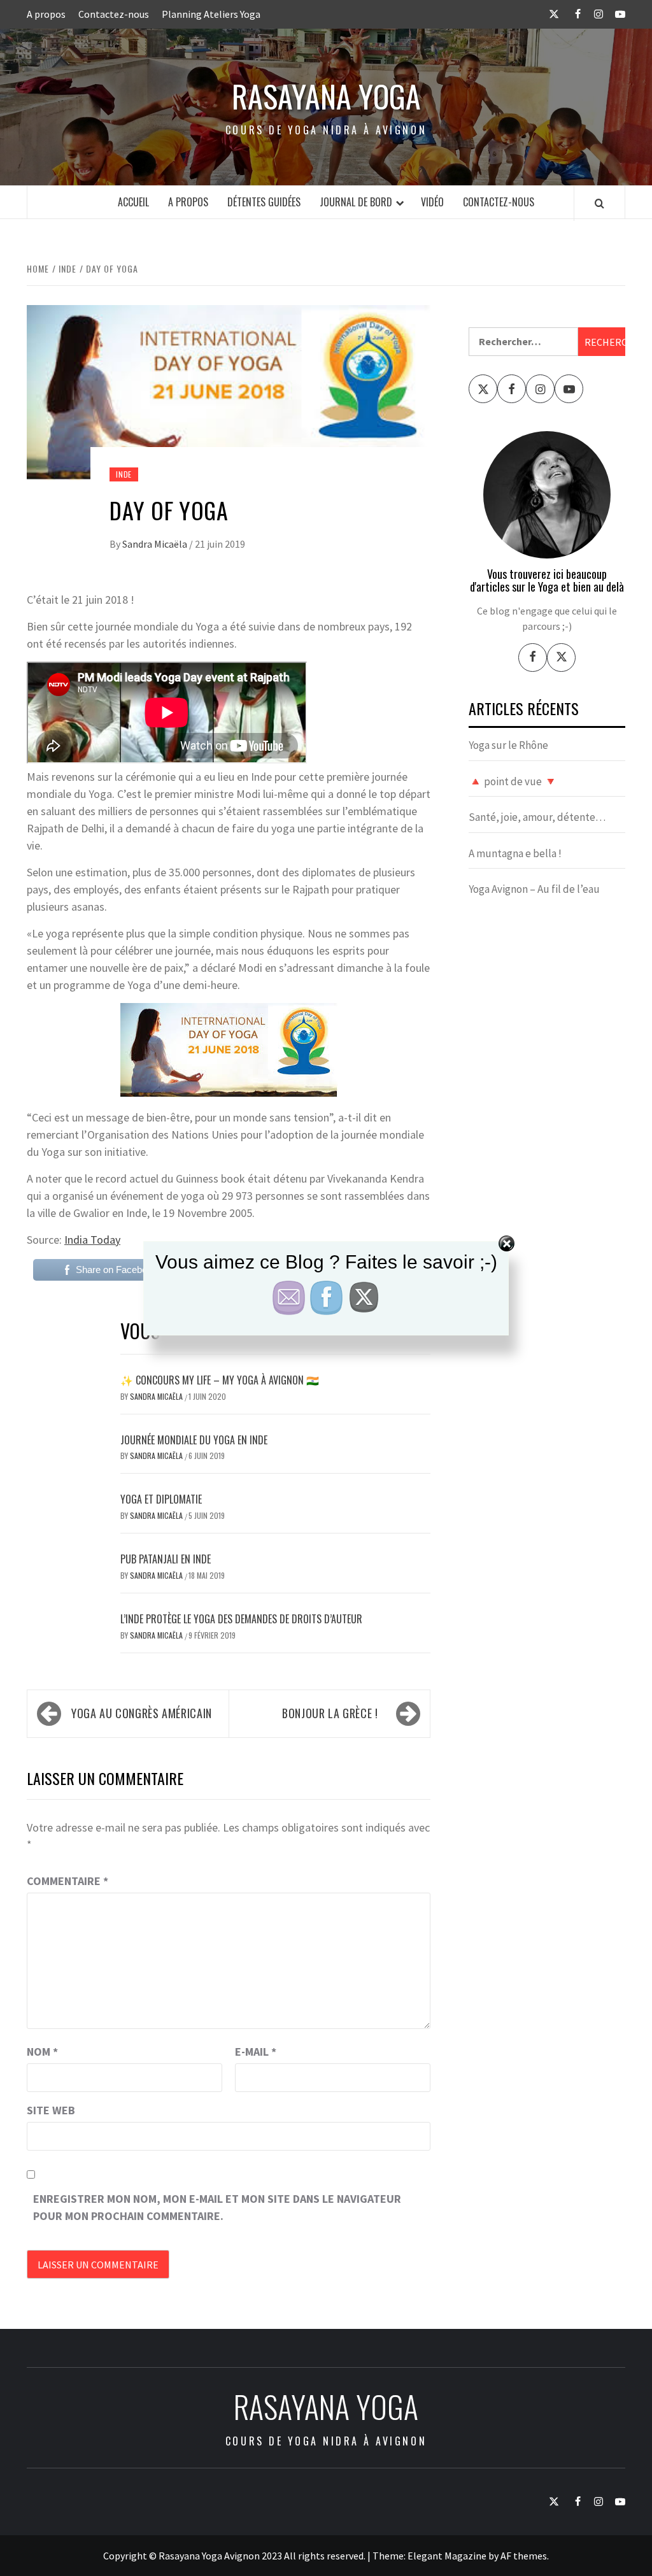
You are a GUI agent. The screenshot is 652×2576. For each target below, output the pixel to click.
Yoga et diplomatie (161, 1499)
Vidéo (432, 202)
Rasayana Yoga (326, 96)
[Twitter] (561, 658)
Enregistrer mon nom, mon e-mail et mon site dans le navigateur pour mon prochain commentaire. (217, 2207)
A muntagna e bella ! (515, 853)
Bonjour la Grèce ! (330, 1713)
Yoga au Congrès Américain (142, 1713)
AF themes (524, 2556)
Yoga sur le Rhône (508, 745)
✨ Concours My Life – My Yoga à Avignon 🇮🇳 (220, 1380)
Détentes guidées (264, 202)
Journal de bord (356, 202)
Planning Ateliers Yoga (211, 14)
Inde (124, 474)
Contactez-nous (114, 14)
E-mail (256, 2052)
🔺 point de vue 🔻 (513, 781)
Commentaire (67, 1881)
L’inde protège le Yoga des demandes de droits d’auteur (241, 1619)
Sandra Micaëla (156, 544)
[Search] (599, 203)
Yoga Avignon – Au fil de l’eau (534, 889)
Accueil (133, 202)
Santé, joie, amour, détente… (537, 817)
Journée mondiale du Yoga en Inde (194, 1440)
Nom (42, 2052)
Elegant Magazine (447, 2556)
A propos (46, 14)
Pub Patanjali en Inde (166, 1559)
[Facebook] (533, 658)
